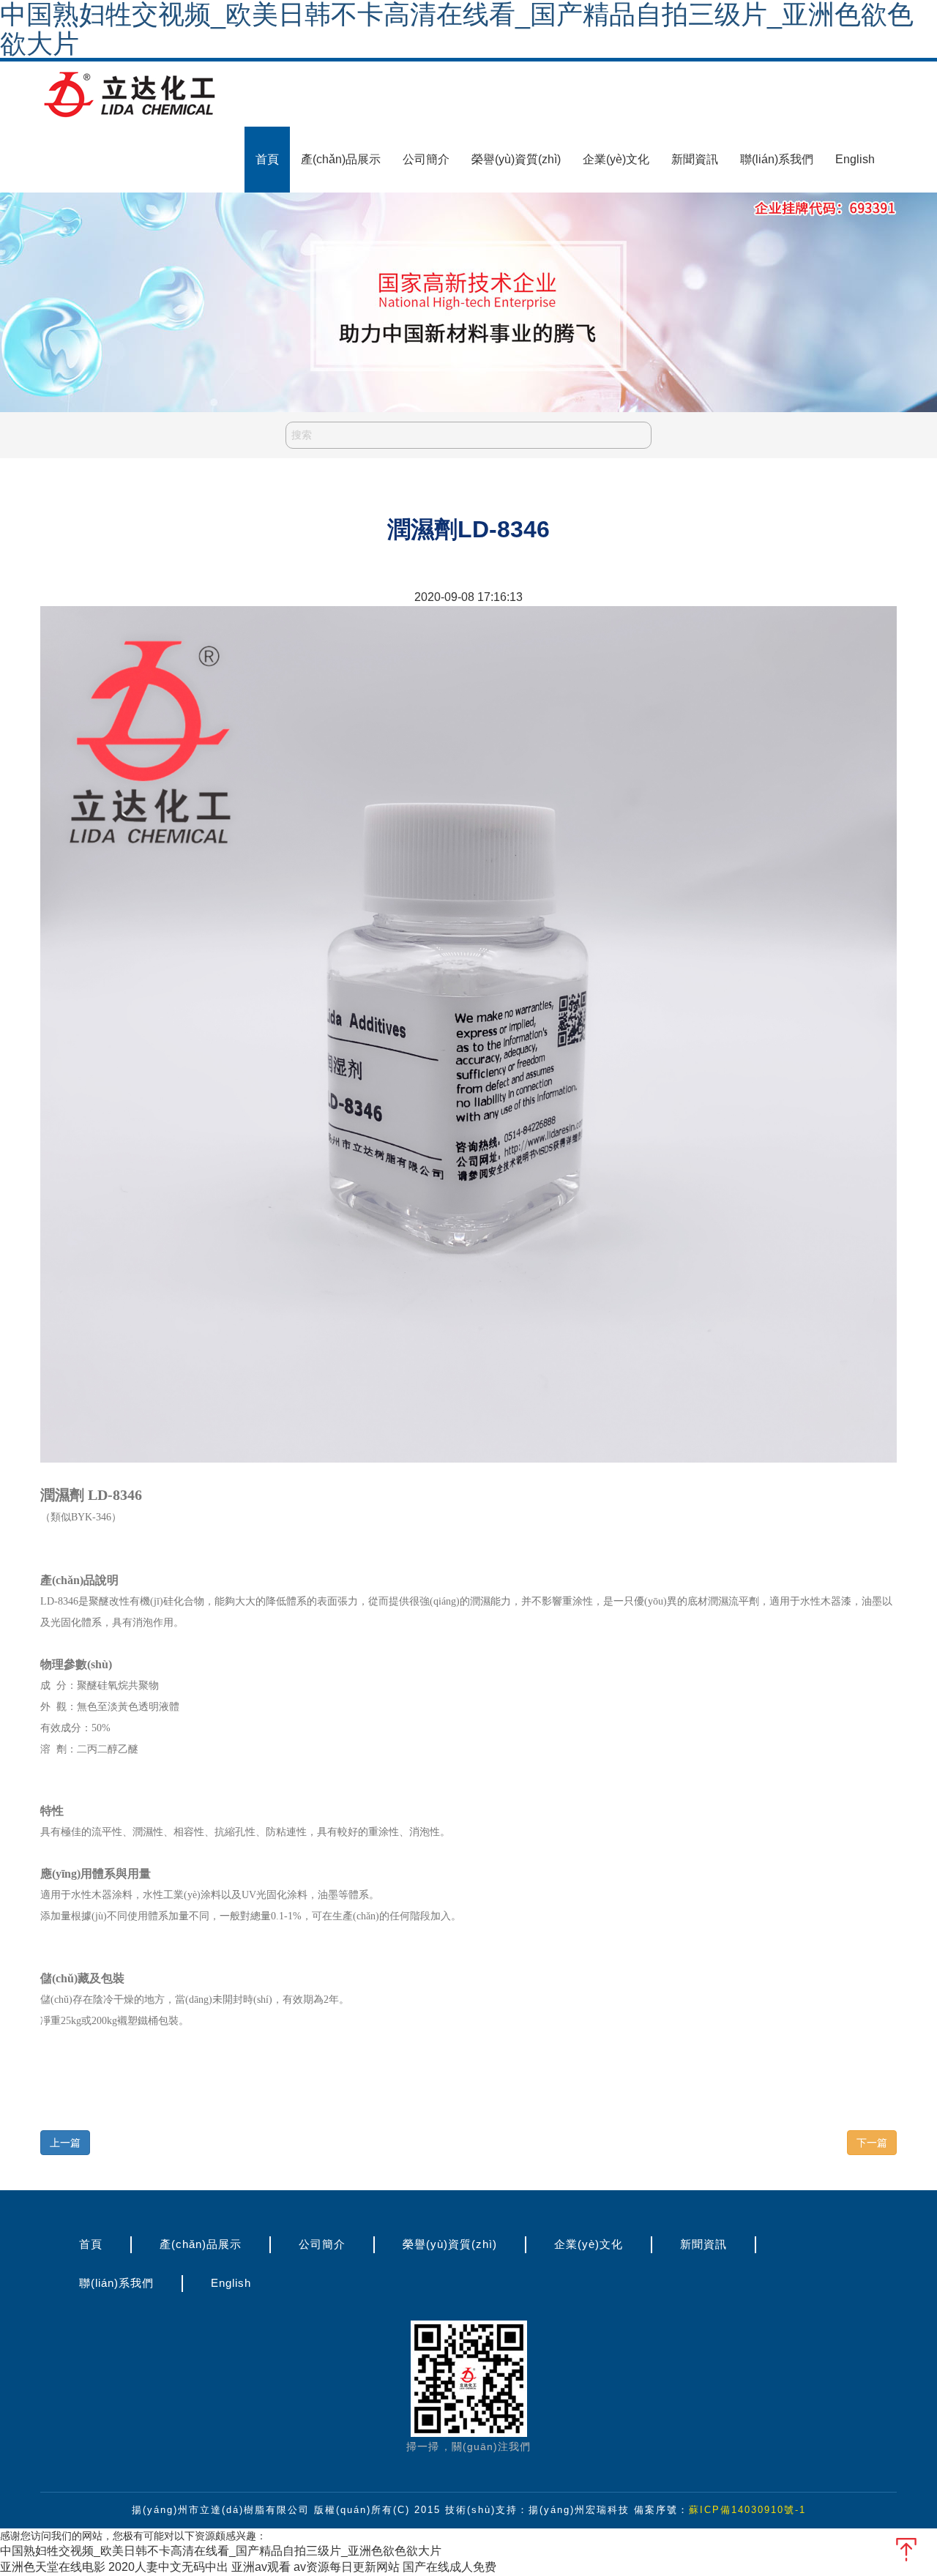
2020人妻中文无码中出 (168, 2567)
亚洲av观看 (261, 2567)
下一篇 (872, 2143)
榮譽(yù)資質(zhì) (516, 159)
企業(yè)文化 (616, 159)
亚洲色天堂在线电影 (53, 2567)
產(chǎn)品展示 (341, 159)
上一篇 (65, 2143)
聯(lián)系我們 (777, 159)
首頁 (267, 159)
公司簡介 (426, 159)
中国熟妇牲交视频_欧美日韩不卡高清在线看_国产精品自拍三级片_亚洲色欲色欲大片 (221, 2551)
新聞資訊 (695, 159)
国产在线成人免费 (449, 2567)
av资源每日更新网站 (347, 2567)
